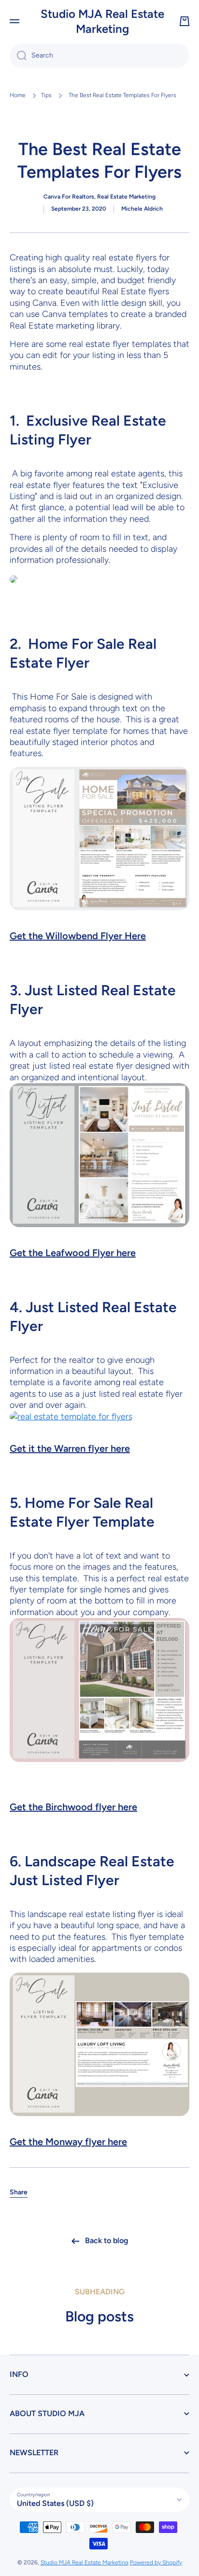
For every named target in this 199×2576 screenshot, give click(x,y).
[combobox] (99, 56)
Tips (46, 95)
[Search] (18, 56)
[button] (185, 21)
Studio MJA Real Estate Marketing (85, 2562)
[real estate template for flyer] (14, 579)
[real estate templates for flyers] (99, 1154)
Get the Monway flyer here (68, 2142)
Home (18, 95)
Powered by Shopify (156, 2562)
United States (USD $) (55, 2503)
